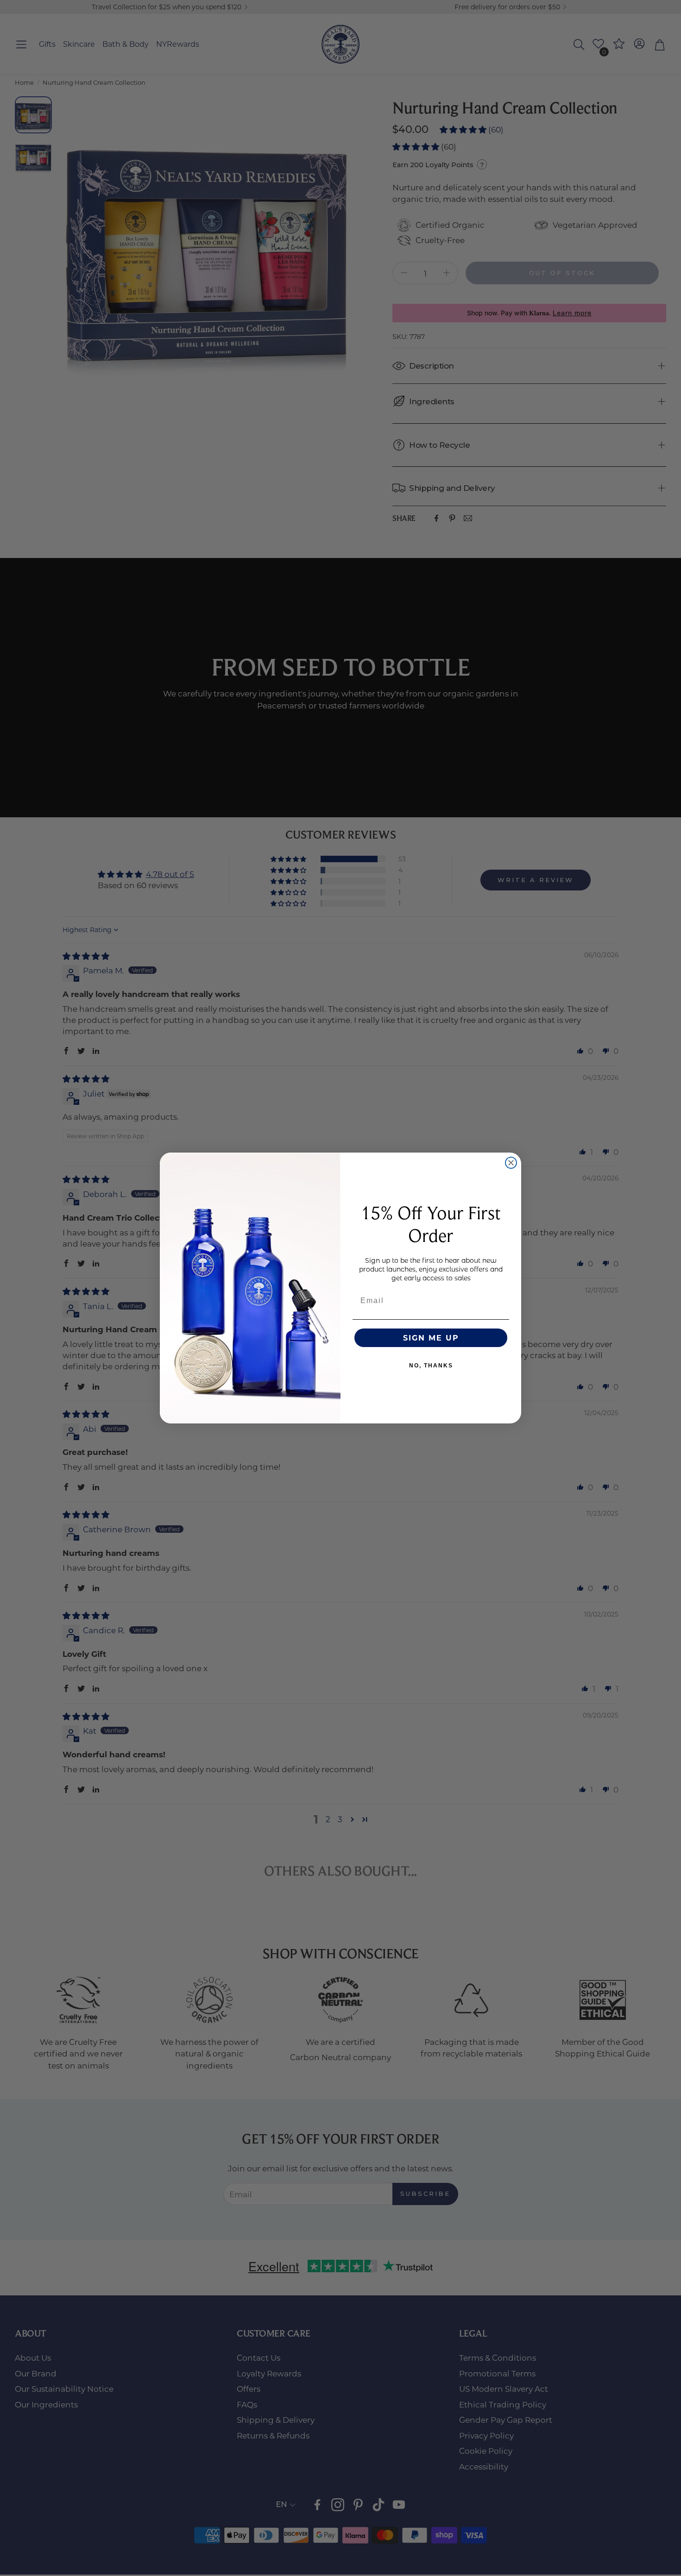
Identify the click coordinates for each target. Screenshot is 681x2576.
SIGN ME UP (431, 1338)
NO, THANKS (431, 1366)
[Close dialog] (511, 1163)
